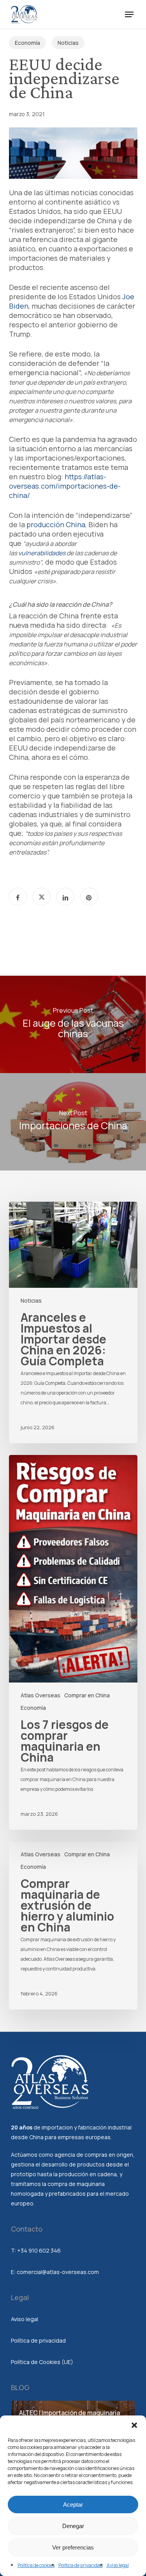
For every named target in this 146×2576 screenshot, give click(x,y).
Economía (27, 43)
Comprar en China (87, 1695)
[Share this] (18, 897)
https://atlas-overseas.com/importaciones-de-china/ (65, 486)
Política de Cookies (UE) (42, 2362)
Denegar (73, 2526)
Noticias (68, 43)
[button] (134, 2425)
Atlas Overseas (40, 1695)
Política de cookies (36, 2565)
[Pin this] (89, 897)
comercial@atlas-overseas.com (58, 2272)
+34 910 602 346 (39, 2250)
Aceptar (73, 2504)
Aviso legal (118, 2565)
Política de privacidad (81, 2565)
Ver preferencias (73, 2547)
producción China (56, 524)
